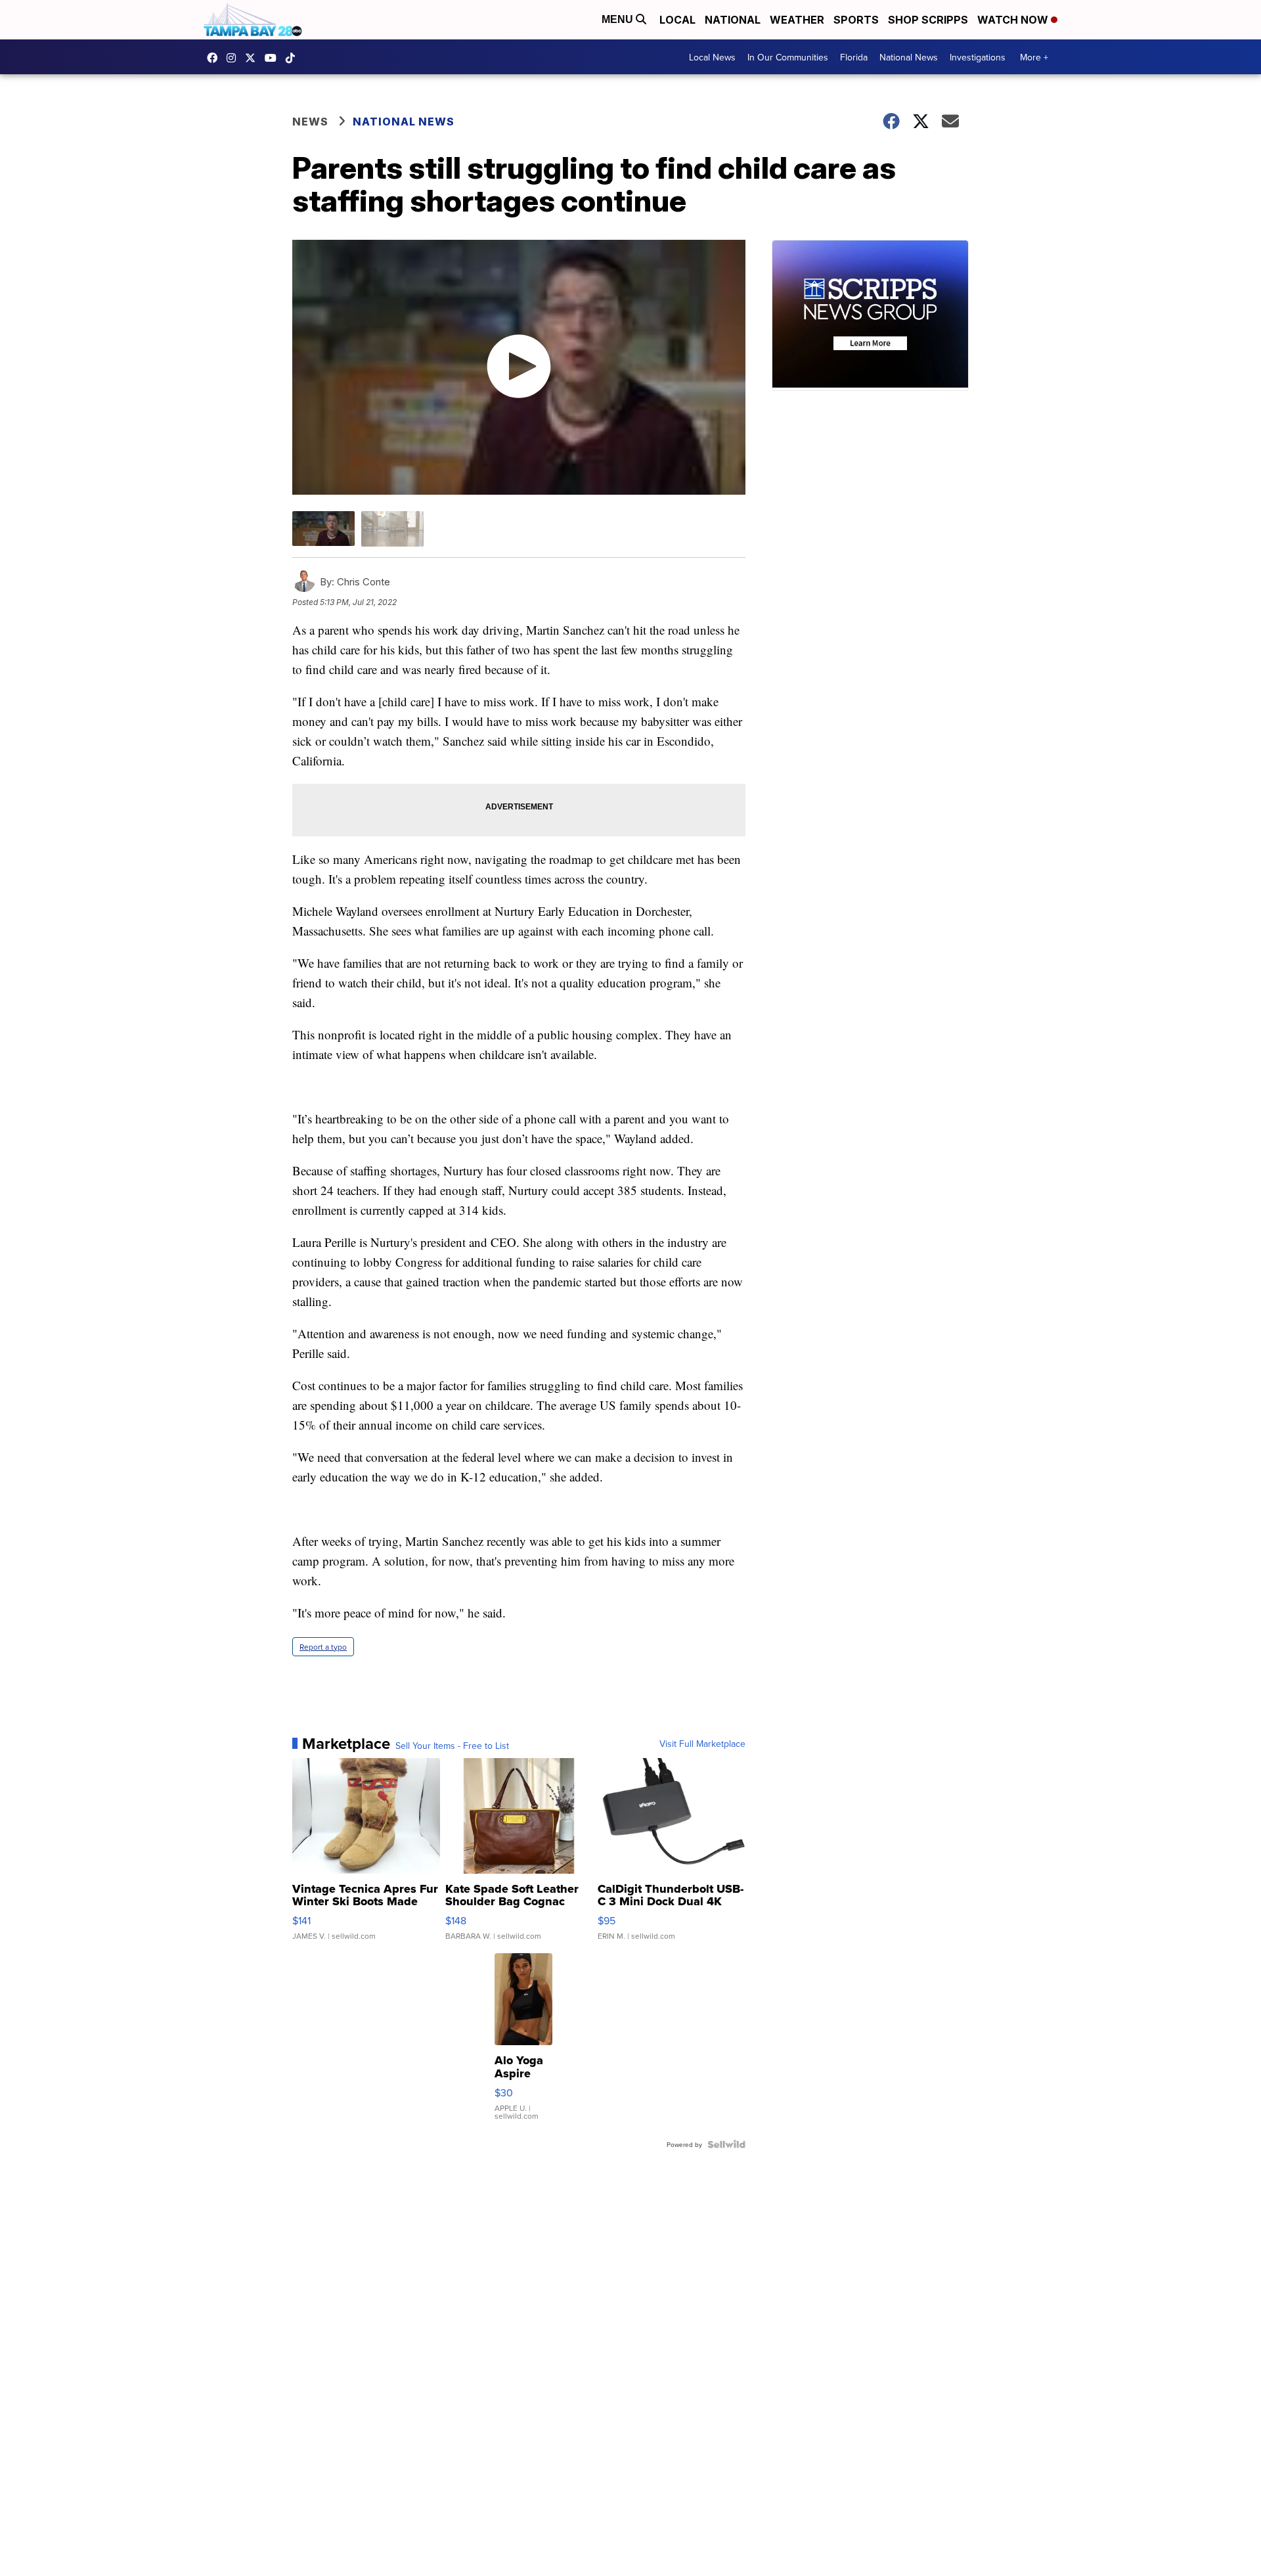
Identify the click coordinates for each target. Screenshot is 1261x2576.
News (310, 122)
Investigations (978, 57)
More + (1034, 57)
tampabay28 (254, 58)
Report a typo (323, 1647)
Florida (854, 57)
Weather (797, 20)
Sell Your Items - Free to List (452, 1746)
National (733, 20)
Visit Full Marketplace (702, 1744)
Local (677, 20)
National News (909, 57)
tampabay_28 (234, 58)
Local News (712, 57)
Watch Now (1014, 20)
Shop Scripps (928, 20)
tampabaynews (215, 58)
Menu (619, 19)
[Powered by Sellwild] (726, 2144)
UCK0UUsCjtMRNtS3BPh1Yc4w (274, 58)
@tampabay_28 (294, 58)
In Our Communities (788, 57)
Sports (856, 20)
